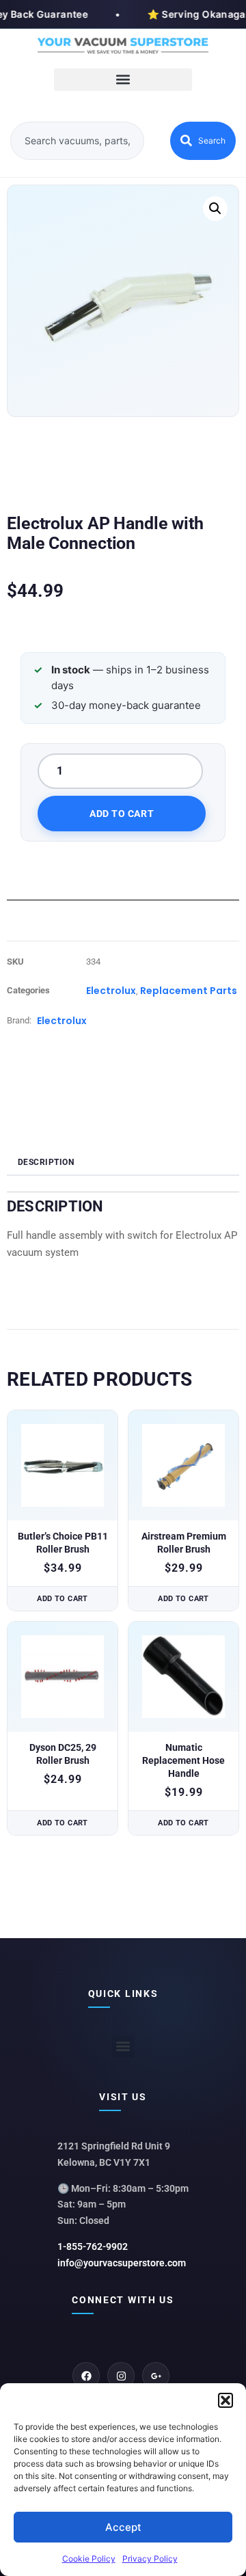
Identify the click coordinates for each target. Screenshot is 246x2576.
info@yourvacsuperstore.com (122, 2263)
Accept (123, 2527)
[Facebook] (86, 2376)
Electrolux (111, 991)
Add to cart (122, 814)
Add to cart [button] (63, 1599)
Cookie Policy (89, 2559)
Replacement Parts (189, 991)
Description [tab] (46, 1162)
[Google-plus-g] (156, 2376)
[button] (225, 2400)
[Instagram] (121, 2376)
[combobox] (77, 141)
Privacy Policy (150, 2559)
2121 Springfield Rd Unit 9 (114, 2146)
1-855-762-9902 (93, 2246)
